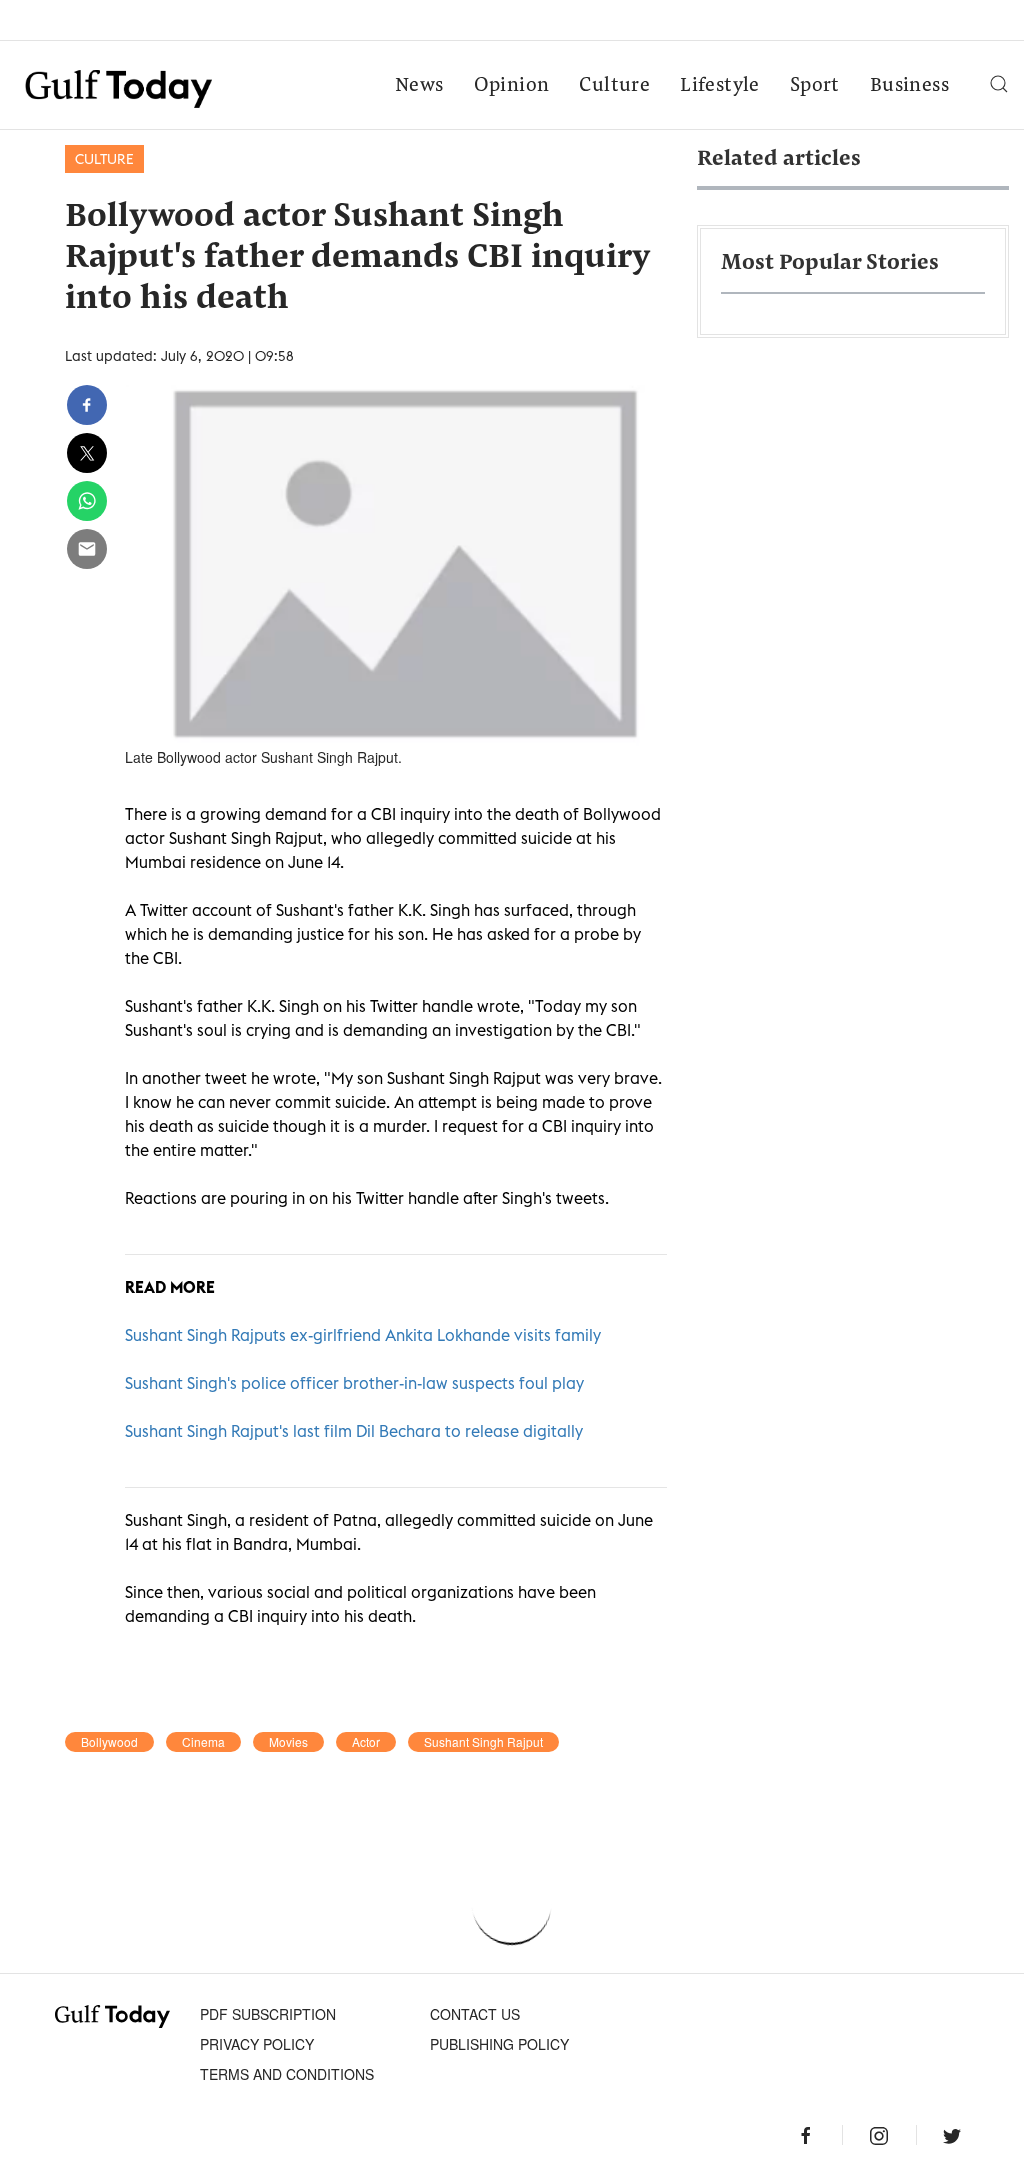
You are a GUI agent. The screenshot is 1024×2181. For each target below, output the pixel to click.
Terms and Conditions (287, 2074)
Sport (815, 86)
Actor (366, 1742)
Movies (288, 1742)
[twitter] (87, 453)
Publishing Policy (499, 2044)
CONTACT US (475, 2014)
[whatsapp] (87, 501)
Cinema (203, 1742)
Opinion (512, 86)
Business (909, 86)
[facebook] (87, 405)
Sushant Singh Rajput (483, 1742)
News (419, 86)
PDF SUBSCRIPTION (268, 2014)
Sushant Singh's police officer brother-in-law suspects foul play (354, 1383)
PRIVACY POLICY (257, 2044)
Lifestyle (720, 86)
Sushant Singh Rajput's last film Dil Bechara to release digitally (354, 1431)
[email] (87, 549)
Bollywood (109, 1742)
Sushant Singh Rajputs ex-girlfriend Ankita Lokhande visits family (363, 1335)
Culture (614, 86)
